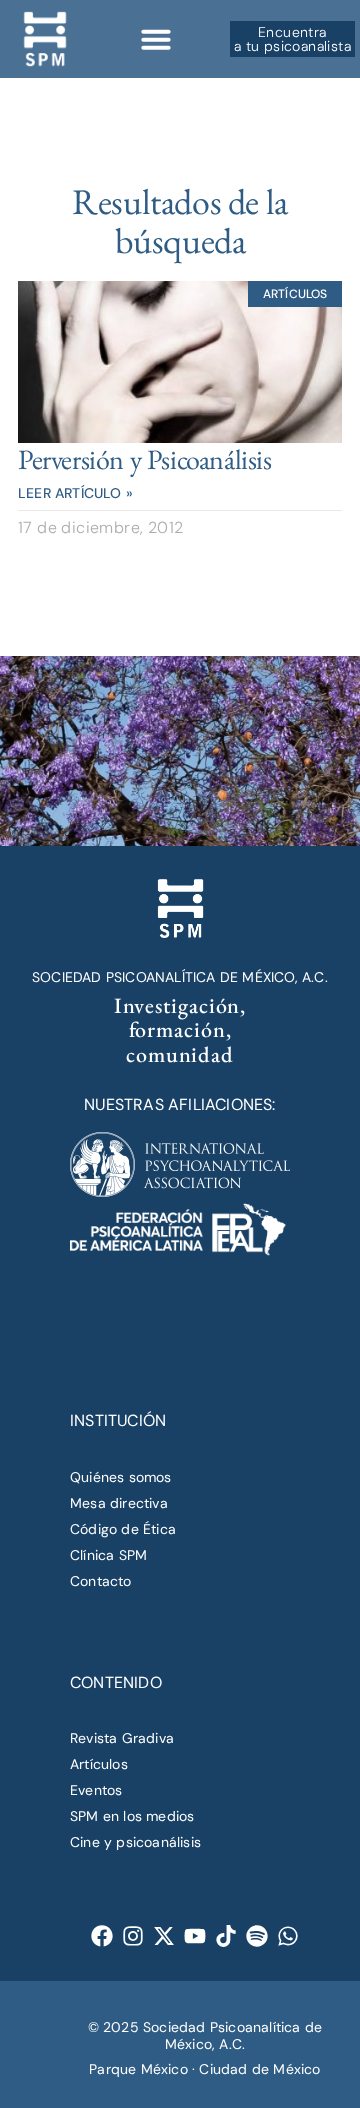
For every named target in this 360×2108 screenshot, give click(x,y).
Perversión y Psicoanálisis (145, 459)
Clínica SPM (108, 1555)
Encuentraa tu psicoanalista (292, 39)
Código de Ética (123, 1529)
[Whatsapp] (288, 1935)
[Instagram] (133, 1935)
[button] (156, 39)
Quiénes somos (121, 1477)
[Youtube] (195, 1935)
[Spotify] (257, 1935)
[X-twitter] (164, 1935)
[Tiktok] (226, 1935)
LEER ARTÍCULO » (75, 493)
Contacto (101, 1581)
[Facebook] (102, 1935)
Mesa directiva (119, 1503)
